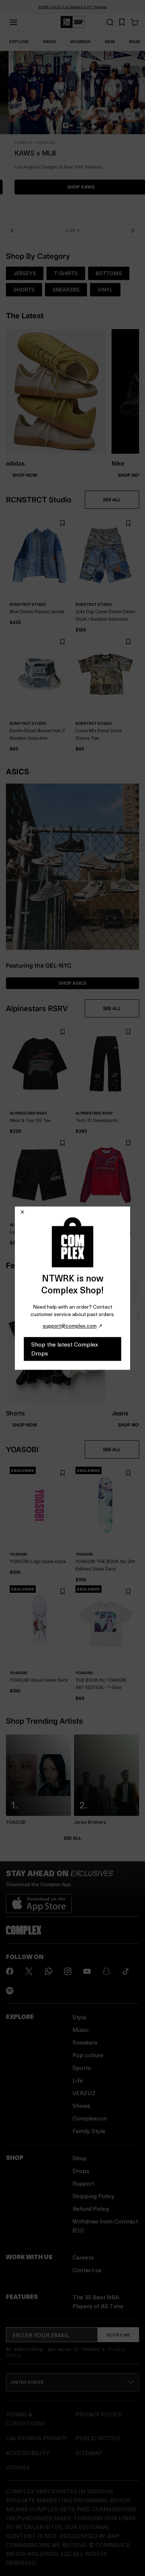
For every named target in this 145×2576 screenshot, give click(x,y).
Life (78, 2080)
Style (79, 2017)
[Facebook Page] (10, 1971)
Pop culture (88, 2055)
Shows (81, 2105)
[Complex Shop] (72, 22)
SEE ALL (112, 500)
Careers (83, 2257)
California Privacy (37, 2438)
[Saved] (122, 22)
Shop (80, 2158)
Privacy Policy (99, 2414)
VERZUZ (84, 2093)
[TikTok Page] (126, 1971)
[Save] (62, 523)
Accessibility (28, 2453)
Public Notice (98, 2438)
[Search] (110, 22)
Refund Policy (91, 2208)
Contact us (87, 2270)
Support (83, 2183)
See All (72, 1838)
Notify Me (118, 2335)
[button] (72, 135)
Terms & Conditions (25, 2419)
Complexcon (90, 2118)
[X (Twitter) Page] (29, 1971)
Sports (82, 2067)
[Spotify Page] (10, 1991)
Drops (81, 2170)
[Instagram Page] (68, 1971)
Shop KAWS (72, 187)
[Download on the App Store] (39, 1901)
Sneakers (85, 2042)
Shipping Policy (94, 2196)
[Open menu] (13, 22)
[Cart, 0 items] (135, 22)
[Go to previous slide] (12, 231)
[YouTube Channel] (87, 1971)
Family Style (89, 2131)
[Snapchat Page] (106, 1971)
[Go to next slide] (133, 231)
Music (81, 2030)
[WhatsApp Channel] (48, 1971)
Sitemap (89, 2453)
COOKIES (18, 2467)
